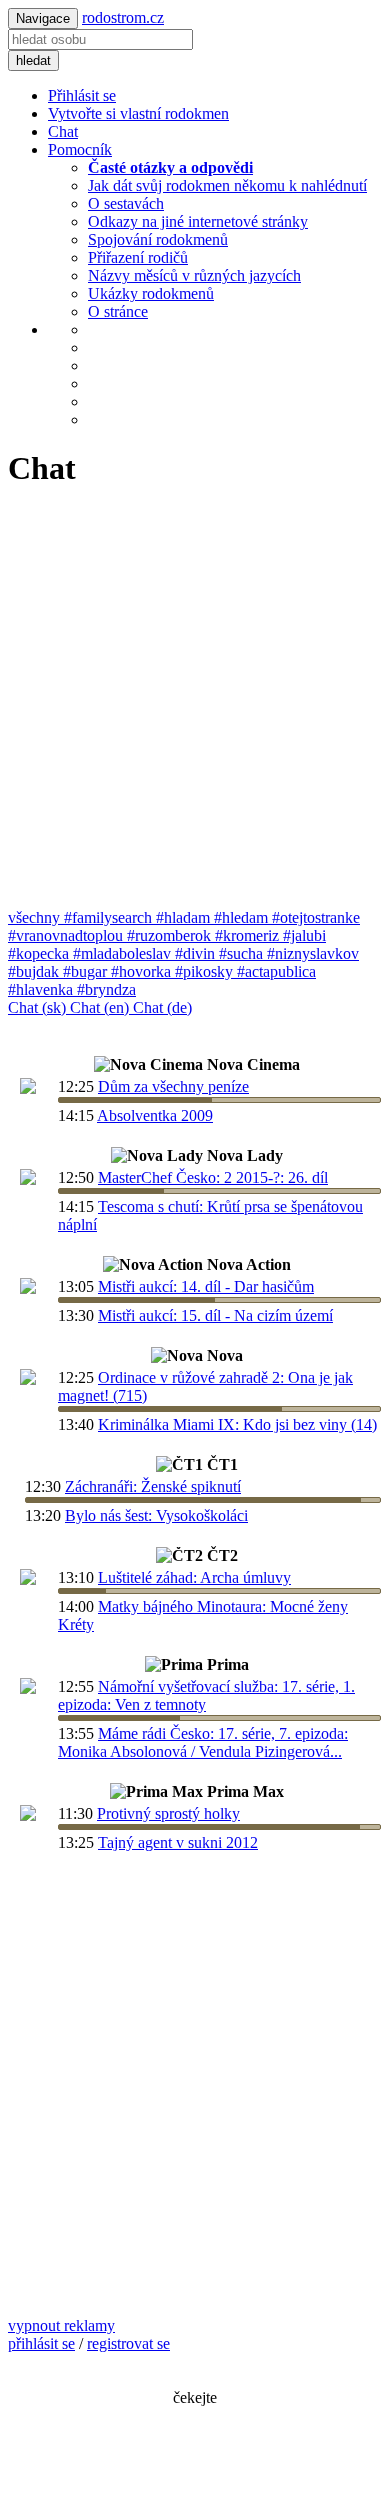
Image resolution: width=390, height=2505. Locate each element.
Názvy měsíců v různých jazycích (194, 275)
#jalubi (304, 935)
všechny (36, 917)
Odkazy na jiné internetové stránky (198, 221)
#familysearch (110, 917)
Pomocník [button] (80, 149)
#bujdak (35, 971)
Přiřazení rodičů (138, 257)
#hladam (185, 917)
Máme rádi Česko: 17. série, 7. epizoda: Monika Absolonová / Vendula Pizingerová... (203, 1742)
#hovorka (143, 971)
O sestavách (126, 203)
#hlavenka (42, 989)
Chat (63, 131)
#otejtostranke (316, 917)
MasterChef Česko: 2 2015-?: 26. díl (213, 1177)
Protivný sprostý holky (168, 1813)
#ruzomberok (171, 935)
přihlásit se (41, 2343)
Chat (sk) (39, 1007)
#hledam (243, 917)
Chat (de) (162, 1007)
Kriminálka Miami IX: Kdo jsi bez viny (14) (237, 1424)
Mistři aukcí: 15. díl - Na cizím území (215, 1315)
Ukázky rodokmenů (151, 293)
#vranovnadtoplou (67, 935)
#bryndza (106, 989)
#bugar (87, 971)
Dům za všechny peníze (173, 1086)
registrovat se (128, 2343)
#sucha (243, 953)
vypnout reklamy (61, 2325)
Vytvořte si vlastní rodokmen (138, 113)
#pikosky (206, 971)
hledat (33, 60)
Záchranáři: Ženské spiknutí (153, 1486)
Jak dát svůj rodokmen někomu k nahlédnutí (227, 185)
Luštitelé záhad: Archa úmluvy (194, 1577)
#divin (197, 953)
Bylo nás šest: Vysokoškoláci (156, 1515)
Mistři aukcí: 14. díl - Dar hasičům (206, 1286)
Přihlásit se (82, 95)
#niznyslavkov (313, 953)
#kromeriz (249, 935)
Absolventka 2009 (155, 1115)
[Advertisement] (195, 704)
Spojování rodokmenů (158, 239)
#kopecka (40, 953)
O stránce (118, 311)
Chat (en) (101, 1007)
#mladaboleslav (124, 953)
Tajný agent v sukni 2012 (178, 1842)
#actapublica (276, 971)
